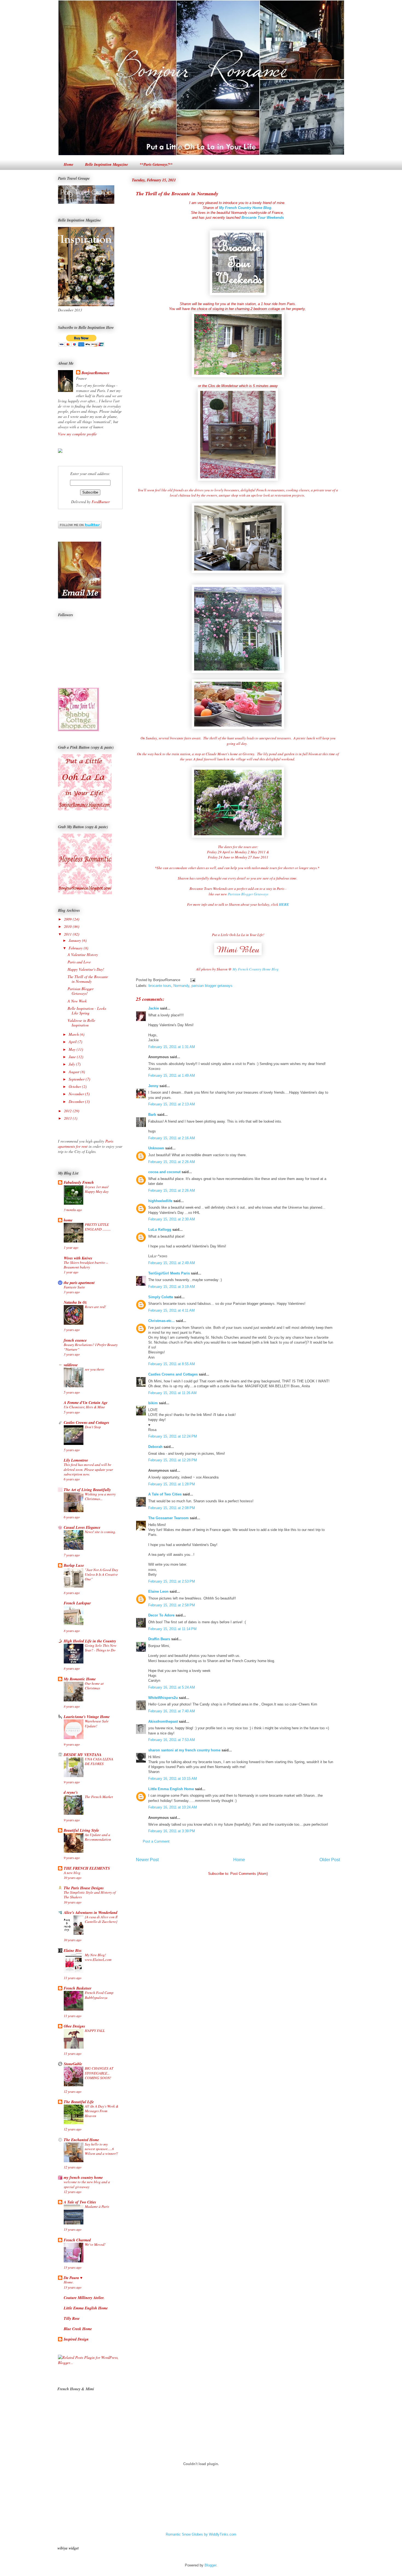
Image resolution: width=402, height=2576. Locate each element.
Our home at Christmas (94, 1686)
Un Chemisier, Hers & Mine (84, 1407)
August (75, 1072)
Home (69, 164)
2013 (68, 1118)
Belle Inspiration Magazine (107, 164)
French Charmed (77, 2240)
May (73, 1049)
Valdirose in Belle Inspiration (81, 1023)
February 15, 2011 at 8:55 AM (172, 1364)
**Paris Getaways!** (156, 164)
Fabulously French (79, 1182)
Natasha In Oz (75, 1302)
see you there (94, 1369)
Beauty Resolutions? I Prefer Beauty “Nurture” (91, 1347)
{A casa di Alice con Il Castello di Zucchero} (101, 1919)
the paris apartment (79, 1283)
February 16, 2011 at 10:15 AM (173, 1779)
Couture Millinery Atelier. (84, 2298)
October (75, 1086)
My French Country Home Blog (256, 969)
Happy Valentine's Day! (86, 969)
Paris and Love (79, 962)
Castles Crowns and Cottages (173, 1374)
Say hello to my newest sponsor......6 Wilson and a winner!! (101, 2149)
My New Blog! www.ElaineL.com (98, 1957)
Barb (152, 1115)
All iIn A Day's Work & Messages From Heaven (102, 2111)
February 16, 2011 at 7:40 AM (172, 1711)
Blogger (210, 2565)
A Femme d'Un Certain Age (86, 1403)
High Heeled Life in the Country (90, 1641)
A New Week (77, 1001)
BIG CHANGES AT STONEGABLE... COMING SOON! (99, 2073)
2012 (68, 1111)
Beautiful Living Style (81, 1830)
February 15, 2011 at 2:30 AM (172, 1219)
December (77, 1101)
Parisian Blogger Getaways (248, 894)
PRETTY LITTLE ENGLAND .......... (98, 1227)
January (75, 940)
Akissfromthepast (163, 1721)
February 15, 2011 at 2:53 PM (172, 1581)
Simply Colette (161, 1297)
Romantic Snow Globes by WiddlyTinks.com (201, 2534)
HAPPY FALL (95, 2031)
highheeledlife (160, 1201)
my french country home (83, 2177)
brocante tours (160, 986)
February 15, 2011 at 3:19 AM (172, 1287)
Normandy (181, 986)
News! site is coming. (100, 1532)
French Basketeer (78, 1988)
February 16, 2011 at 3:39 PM (172, 1831)
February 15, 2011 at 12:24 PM (173, 1436)
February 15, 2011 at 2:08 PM (172, 1508)
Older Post (330, 1860)
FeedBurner (101, 502)
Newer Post (147, 1860)
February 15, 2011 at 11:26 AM (172, 1393)
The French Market (99, 1797)
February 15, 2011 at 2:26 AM (172, 1162)
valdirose (71, 1365)
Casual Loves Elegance (82, 1527)
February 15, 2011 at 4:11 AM (171, 1310)
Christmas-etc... (161, 1321)
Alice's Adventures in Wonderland (91, 1913)
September (77, 1079)
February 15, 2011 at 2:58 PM (172, 1605)
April (73, 1042)
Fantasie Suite (74, 1287)
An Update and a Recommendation (98, 1837)
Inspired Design (76, 2339)
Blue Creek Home (78, 2329)
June (73, 1057)
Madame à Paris (97, 2206)
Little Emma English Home (171, 1789)
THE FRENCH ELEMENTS (87, 1868)
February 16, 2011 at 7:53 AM (172, 1740)
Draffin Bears (159, 1639)
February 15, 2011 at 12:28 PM (173, 1460)
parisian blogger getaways (212, 986)
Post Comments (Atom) (249, 1874)
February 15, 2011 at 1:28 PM (172, 1484)
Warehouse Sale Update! (97, 1723)
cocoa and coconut (165, 1172)
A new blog (72, 1873)
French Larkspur (77, 1603)
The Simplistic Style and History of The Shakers (90, 1895)
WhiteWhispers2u (163, 1698)
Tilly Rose (72, 2318)
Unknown (156, 1148)
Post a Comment (156, 1841)
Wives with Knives (78, 1258)
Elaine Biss (73, 1951)
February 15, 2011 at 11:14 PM (172, 1629)
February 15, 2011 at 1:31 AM (172, 1047)
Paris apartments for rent (86, 1144)
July (72, 1064)
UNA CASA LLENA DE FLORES (99, 1761)
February (76, 948)
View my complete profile (77, 434)
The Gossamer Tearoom (168, 1518)
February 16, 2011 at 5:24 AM (172, 1687)
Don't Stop (93, 1427)
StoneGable (73, 2064)
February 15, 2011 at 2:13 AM (172, 1104)
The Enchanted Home (81, 2140)
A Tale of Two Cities (165, 1494)
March (74, 1034)
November (77, 1094)
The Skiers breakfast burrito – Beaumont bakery (86, 1265)
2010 (68, 926)
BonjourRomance (95, 373)
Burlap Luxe (74, 1565)
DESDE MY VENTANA (83, 1755)
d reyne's (71, 1792)
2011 (68, 934)
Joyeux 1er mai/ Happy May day (97, 1189)
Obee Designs (74, 2026)
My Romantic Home (80, 1679)
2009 (68, 919)
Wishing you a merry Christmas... (100, 1496)
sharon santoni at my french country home (184, 1750)
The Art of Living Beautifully (87, 1490)
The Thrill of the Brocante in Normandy (177, 194)
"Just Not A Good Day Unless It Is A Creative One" (101, 1575)
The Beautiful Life (79, 2102)
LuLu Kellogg (160, 1230)
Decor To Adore (161, 1615)
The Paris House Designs (84, 1888)
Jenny (153, 1086)
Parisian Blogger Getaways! (81, 991)
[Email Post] (192, 980)
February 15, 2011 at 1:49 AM (172, 1075)
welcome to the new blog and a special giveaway (87, 2184)
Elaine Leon (158, 1591)
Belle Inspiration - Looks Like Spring (87, 1011)
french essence (75, 1340)
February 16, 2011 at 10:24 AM (173, 1807)
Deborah (155, 1447)
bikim (153, 1403)
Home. (69, 2282)
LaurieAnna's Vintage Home (87, 1717)
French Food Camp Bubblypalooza (99, 1995)
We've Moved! (95, 2244)
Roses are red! (95, 1307)
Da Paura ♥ (73, 2278)
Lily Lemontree (76, 1460)
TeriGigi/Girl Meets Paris (169, 1273)
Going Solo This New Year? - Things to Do (101, 1648)
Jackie (154, 1008)
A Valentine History (83, 954)
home (68, 1220)
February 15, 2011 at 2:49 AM (172, 1263)
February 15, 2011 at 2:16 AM (172, 1138)
